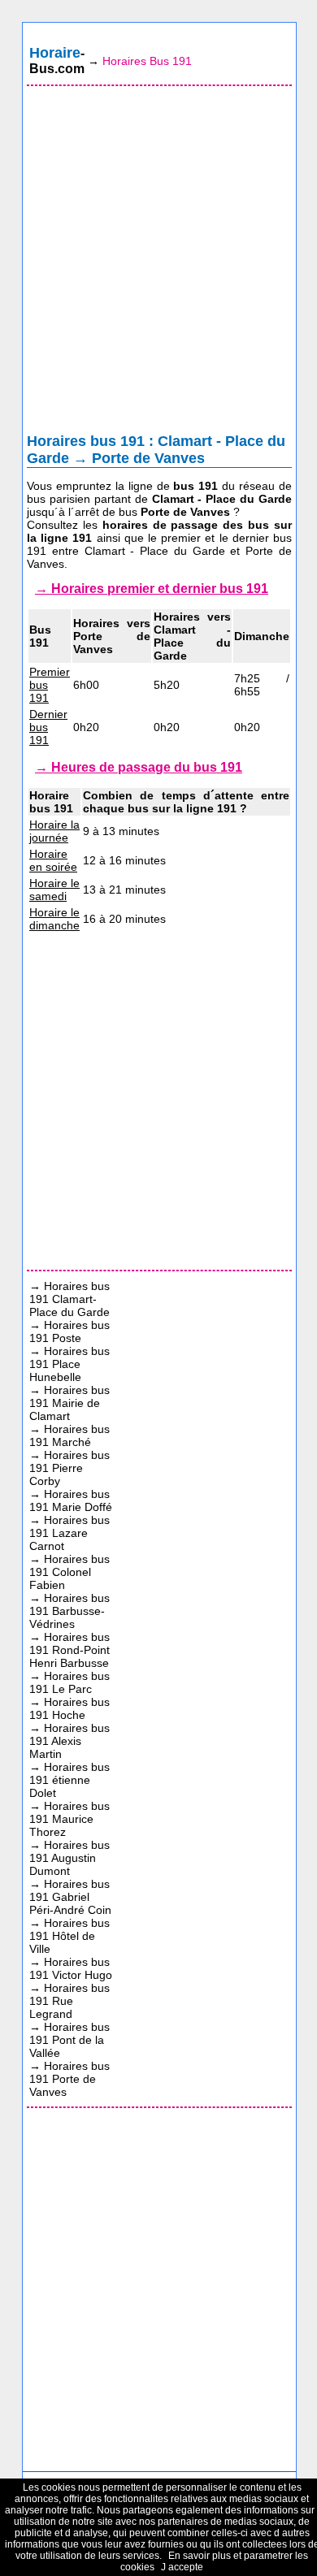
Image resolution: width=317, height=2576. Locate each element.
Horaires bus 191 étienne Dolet (69, 1780)
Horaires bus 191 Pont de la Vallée (69, 2040)
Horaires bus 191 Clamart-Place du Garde (69, 1299)
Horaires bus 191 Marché (69, 1435)
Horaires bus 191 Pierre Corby (69, 1468)
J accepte (182, 2567)
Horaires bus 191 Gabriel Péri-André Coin (70, 1897)
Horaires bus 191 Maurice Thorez (69, 1819)
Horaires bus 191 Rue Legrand (69, 2001)
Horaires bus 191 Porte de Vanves (69, 2079)
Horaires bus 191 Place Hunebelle (69, 1364)
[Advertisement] (158, 263)
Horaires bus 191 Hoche (69, 1708)
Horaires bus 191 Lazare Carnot (69, 1533)
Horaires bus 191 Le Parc (69, 1682)
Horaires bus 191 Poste (69, 1331)
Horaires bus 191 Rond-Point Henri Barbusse (69, 1650)
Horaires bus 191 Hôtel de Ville (69, 1936)
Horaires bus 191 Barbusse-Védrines (69, 1611)
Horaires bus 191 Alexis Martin (69, 1741)
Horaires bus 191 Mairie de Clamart (69, 1403)
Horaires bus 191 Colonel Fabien (69, 1572)
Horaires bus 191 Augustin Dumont (69, 1858)
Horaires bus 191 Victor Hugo (71, 1968)
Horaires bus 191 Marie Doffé (71, 1500)
